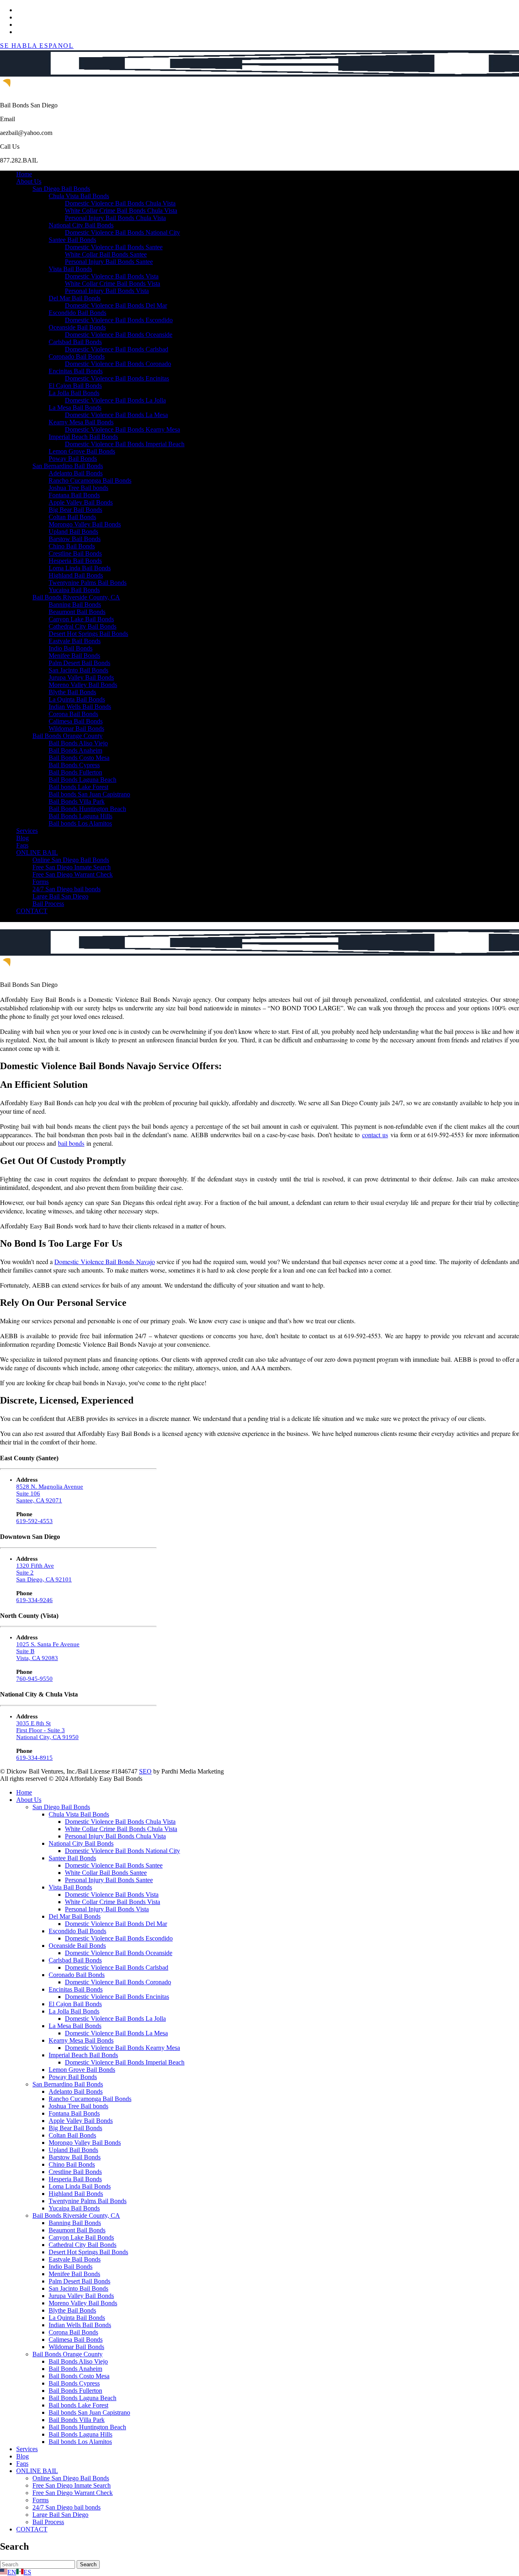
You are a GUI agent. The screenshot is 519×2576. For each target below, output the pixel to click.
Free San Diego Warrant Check (73, 874)
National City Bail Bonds (81, 225)
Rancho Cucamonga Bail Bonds (90, 480)
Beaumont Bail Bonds (77, 612)
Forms (41, 882)
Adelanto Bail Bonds (76, 473)
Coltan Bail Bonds (72, 517)
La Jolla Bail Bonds (74, 393)
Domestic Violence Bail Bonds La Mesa (116, 415)
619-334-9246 (34, 1600)
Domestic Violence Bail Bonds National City (122, 232)
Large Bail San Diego (60, 896)
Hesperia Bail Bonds (75, 561)
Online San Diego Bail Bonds (71, 860)
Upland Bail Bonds (73, 532)
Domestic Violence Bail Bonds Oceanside (119, 335)
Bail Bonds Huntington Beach (87, 809)
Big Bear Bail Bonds (75, 510)
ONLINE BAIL (37, 853)
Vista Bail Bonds (70, 269)
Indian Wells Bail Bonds (80, 707)
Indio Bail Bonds (71, 648)
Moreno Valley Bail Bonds (83, 685)
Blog (23, 838)
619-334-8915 (34, 1758)
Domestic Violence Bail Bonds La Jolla (115, 400)
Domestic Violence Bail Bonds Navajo (104, 1261)
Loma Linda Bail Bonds (80, 568)
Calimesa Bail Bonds (76, 721)
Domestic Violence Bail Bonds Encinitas (117, 378)
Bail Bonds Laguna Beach (83, 780)
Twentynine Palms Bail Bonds (88, 583)
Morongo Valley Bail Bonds (85, 524)
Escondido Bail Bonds (77, 313)
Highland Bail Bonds (76, 575)
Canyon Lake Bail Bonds (81, 619)
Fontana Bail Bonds (74, 495)
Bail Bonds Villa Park (77, 801)
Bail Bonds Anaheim (75, 750)
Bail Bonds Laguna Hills (80, 816)
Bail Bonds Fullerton (75, 772)
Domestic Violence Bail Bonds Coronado (118, 364)
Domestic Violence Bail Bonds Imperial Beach (125, 444)
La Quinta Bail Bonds (77, 699)
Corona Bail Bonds (73, 714)
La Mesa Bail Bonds (75, 408)
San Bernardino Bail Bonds (68, 466)
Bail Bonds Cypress (74, 765)
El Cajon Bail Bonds (75, 386)
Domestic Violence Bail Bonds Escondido (119, 320)
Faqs (22, 845)
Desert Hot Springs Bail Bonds (88, 634)
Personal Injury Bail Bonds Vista (107, 291)
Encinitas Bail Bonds (76, 371)
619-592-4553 (34, 1521)
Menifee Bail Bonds (74, 656)
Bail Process (48, 904)
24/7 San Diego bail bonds (66, 889)
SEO (145, 1771)
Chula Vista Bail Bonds (79, 196)
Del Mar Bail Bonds (75, 298)
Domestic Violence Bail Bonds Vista (112, 276)
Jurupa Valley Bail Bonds (81, 677)
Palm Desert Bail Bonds (79, 663)
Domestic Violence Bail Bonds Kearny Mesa (122, 429)
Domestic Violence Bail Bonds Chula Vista (120, 203)
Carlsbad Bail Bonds (75, 342)
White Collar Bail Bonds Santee (106, 254)
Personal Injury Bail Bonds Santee (109, 262)
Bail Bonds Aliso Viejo (78, 743)
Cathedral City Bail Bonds (83, 626)
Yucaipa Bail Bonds (74, 590)
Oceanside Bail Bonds (77, 327)
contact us (375, 1135)
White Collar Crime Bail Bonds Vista (113, 283)
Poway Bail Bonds (73, 459)
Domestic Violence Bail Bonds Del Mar (116, 305)
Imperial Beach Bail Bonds (83, 437)
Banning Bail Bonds (75, 604)
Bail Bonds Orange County (68, 736)
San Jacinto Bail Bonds (78, 670)
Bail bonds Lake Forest (78, 787)
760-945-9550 (34, 1679)
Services (27, 831)
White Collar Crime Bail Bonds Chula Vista (121, 211)
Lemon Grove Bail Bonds (82, 451)
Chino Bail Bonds (72, 546)
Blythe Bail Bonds (72, 692)
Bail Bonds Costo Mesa (79, 758)
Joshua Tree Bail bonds (78, 488)
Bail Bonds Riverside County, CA (76, 597)
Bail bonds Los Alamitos (80, 823)
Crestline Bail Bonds (75, 553)
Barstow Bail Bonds (75, 539)
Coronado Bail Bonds (77, 356)
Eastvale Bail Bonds (75, 641)
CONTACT (32, 911)
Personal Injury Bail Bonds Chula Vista (115, 218)
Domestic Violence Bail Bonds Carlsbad (117, 349)
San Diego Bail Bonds (61, 189)
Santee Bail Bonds (72, 240)
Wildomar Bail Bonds (76, 729)
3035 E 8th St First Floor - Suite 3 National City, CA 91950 (47, 1730)
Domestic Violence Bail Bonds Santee (114, 247)
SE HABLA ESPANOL (37, 46)
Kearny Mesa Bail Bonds (81, 422)
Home (24, 174)
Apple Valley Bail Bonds (81, 502)
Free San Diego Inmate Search (72, 867)
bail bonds (71, 1143)
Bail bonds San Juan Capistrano (89, 794)
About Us (29, 181)
